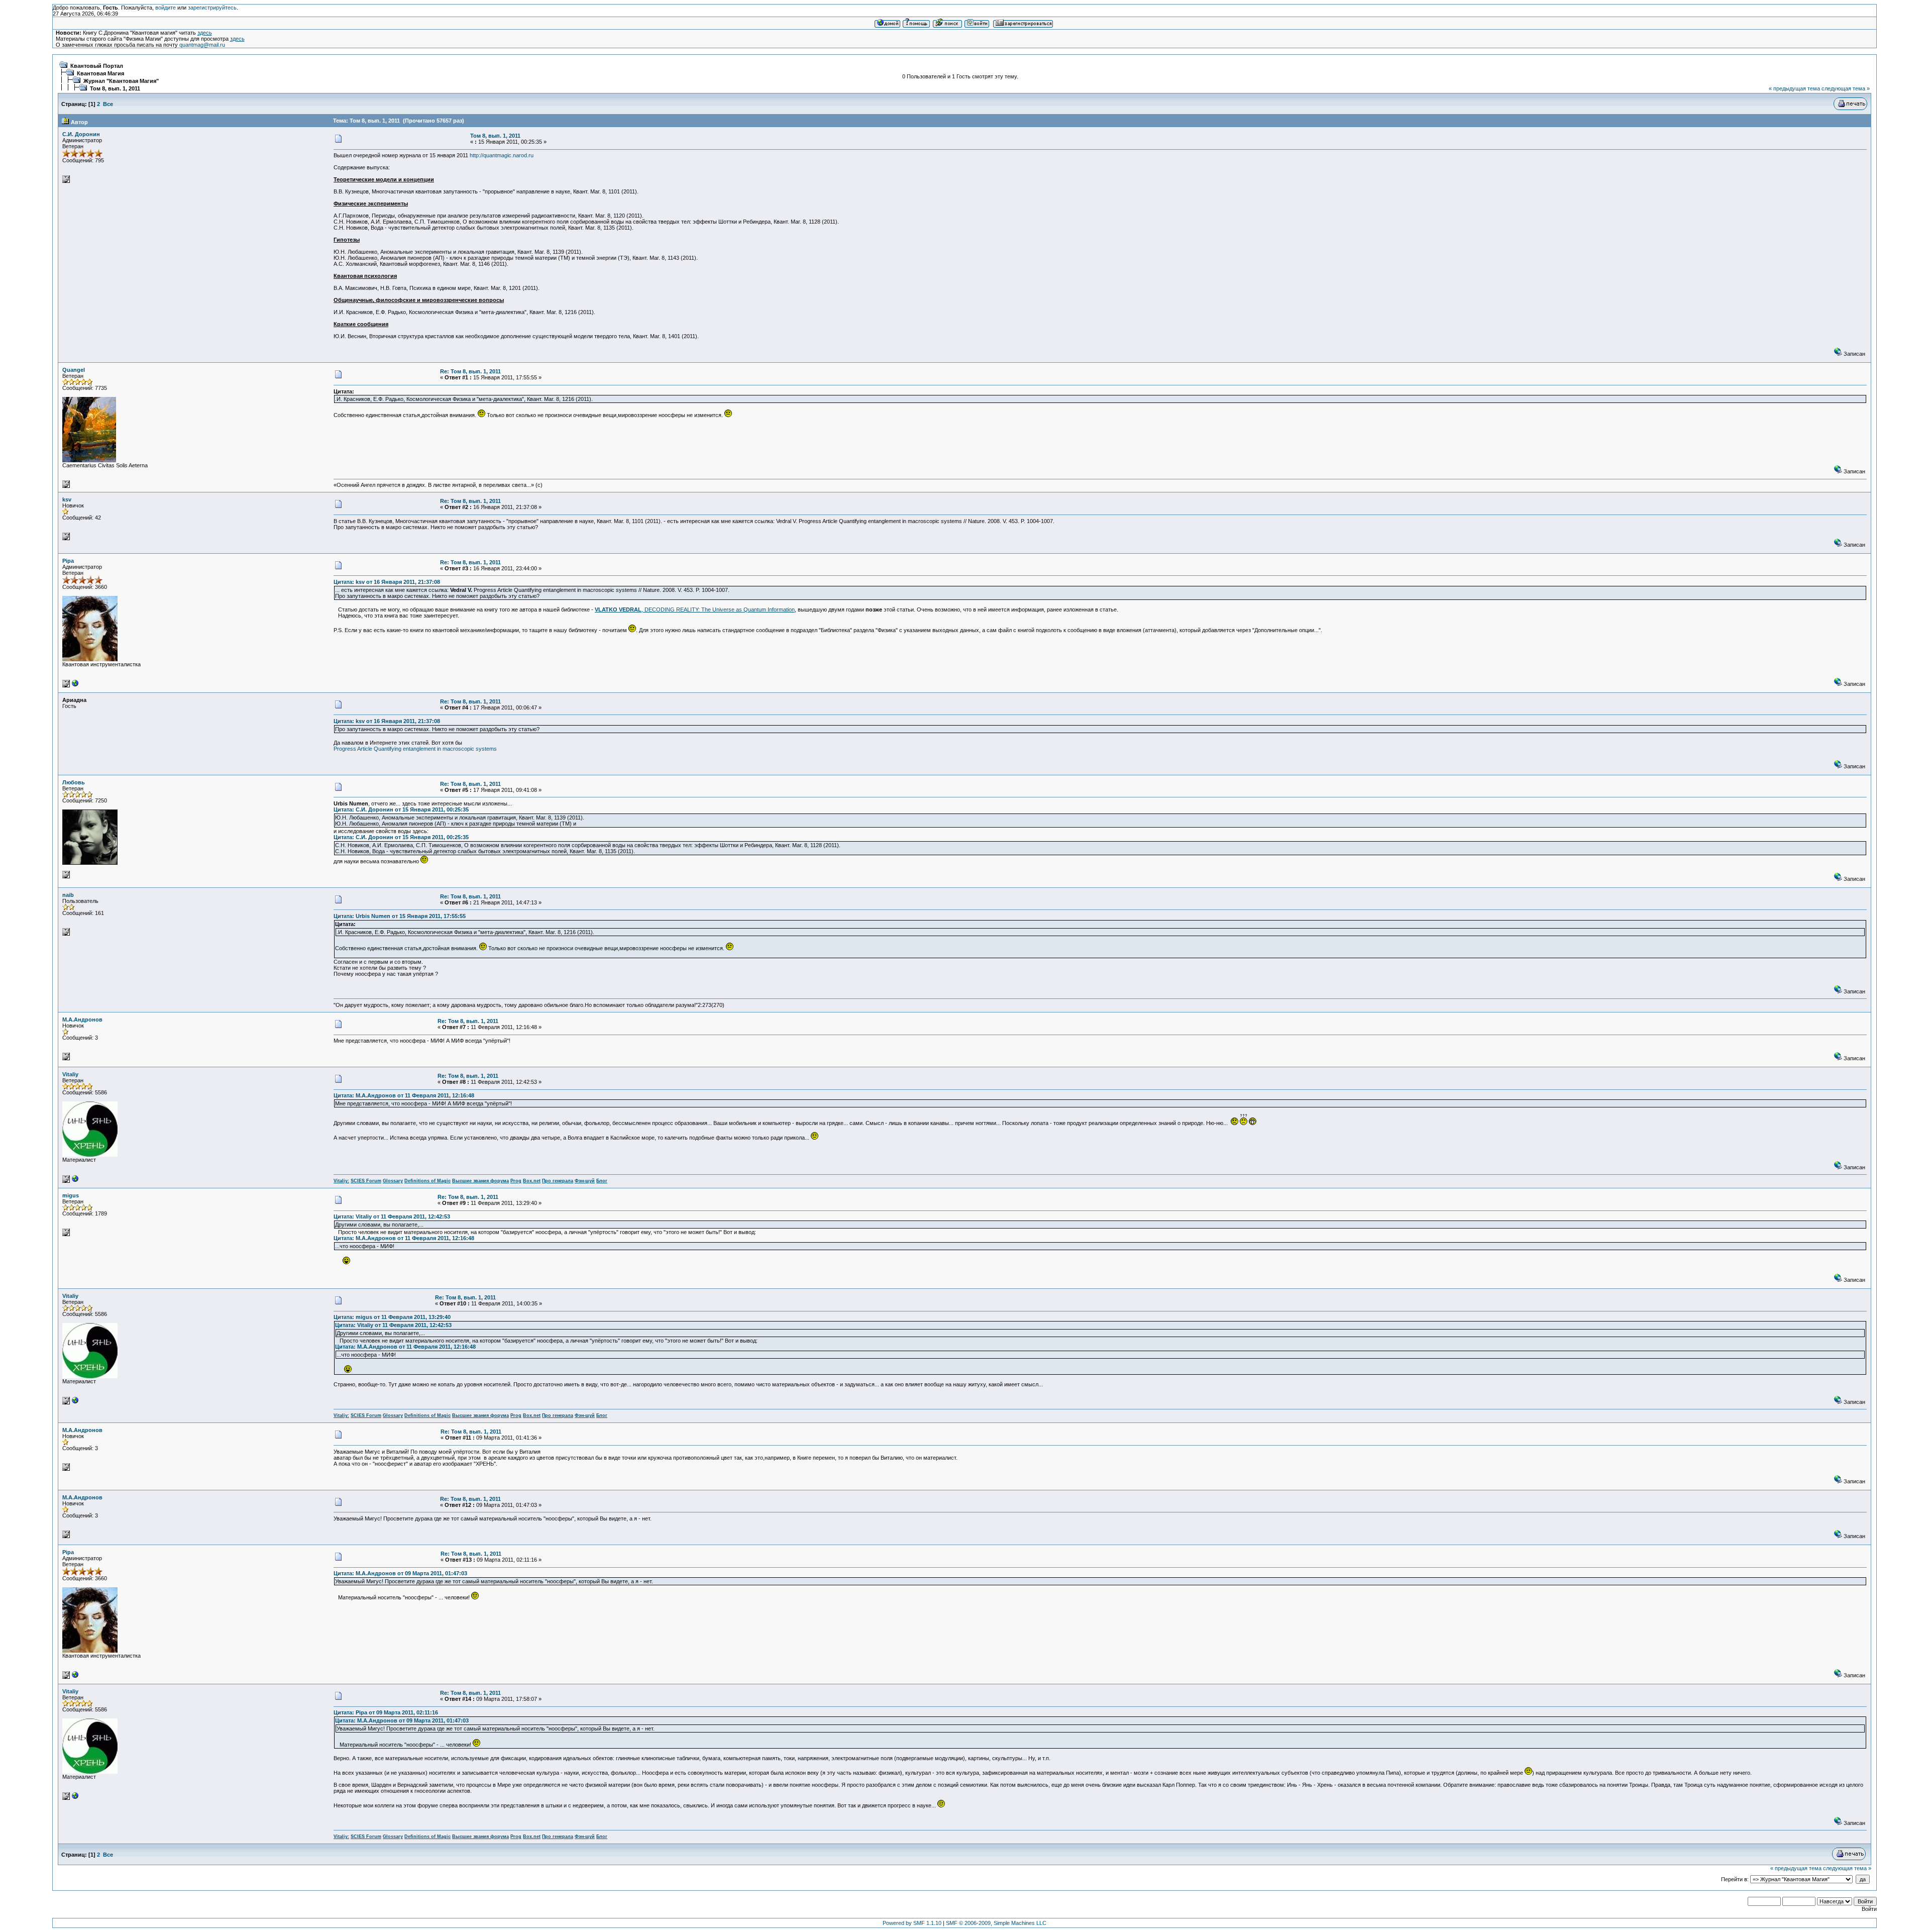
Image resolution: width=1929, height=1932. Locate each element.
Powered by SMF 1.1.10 (912, 1923)
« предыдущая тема (1794, 88)
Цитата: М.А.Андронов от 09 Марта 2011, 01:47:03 (400, 1573)
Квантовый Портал (97, 66)
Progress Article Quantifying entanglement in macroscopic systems (415, 749)
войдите (166, 8)
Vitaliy (70, 1074)
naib (68, 895)
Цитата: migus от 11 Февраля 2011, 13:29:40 (392, 1317)
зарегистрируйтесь (212, 8)
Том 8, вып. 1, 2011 (115, 88)
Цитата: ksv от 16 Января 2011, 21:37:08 (387, 582)
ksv (67, 499)
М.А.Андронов (82, 1020)
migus (71, 1195)
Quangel (74, 370)
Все (108, 104)
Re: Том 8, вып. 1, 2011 (470, 371)
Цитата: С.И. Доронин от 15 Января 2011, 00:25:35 (401, 809)
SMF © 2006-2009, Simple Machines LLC (996, 1923)
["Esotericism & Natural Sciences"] (75, 1181)
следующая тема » (1846, 88)
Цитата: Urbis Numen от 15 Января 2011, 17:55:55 (400, 916)
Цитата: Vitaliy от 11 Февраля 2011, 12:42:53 (392, 1216)
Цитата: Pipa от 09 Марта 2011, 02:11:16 (386, 1712)
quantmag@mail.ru (202, 45)
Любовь (74, 782)
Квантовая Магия (100, 73)
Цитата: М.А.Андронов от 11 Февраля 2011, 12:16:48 (404, 1095)
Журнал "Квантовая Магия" (121, 81)
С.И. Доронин (81, 134)
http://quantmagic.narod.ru (502, 155)
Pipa (68, 561)
